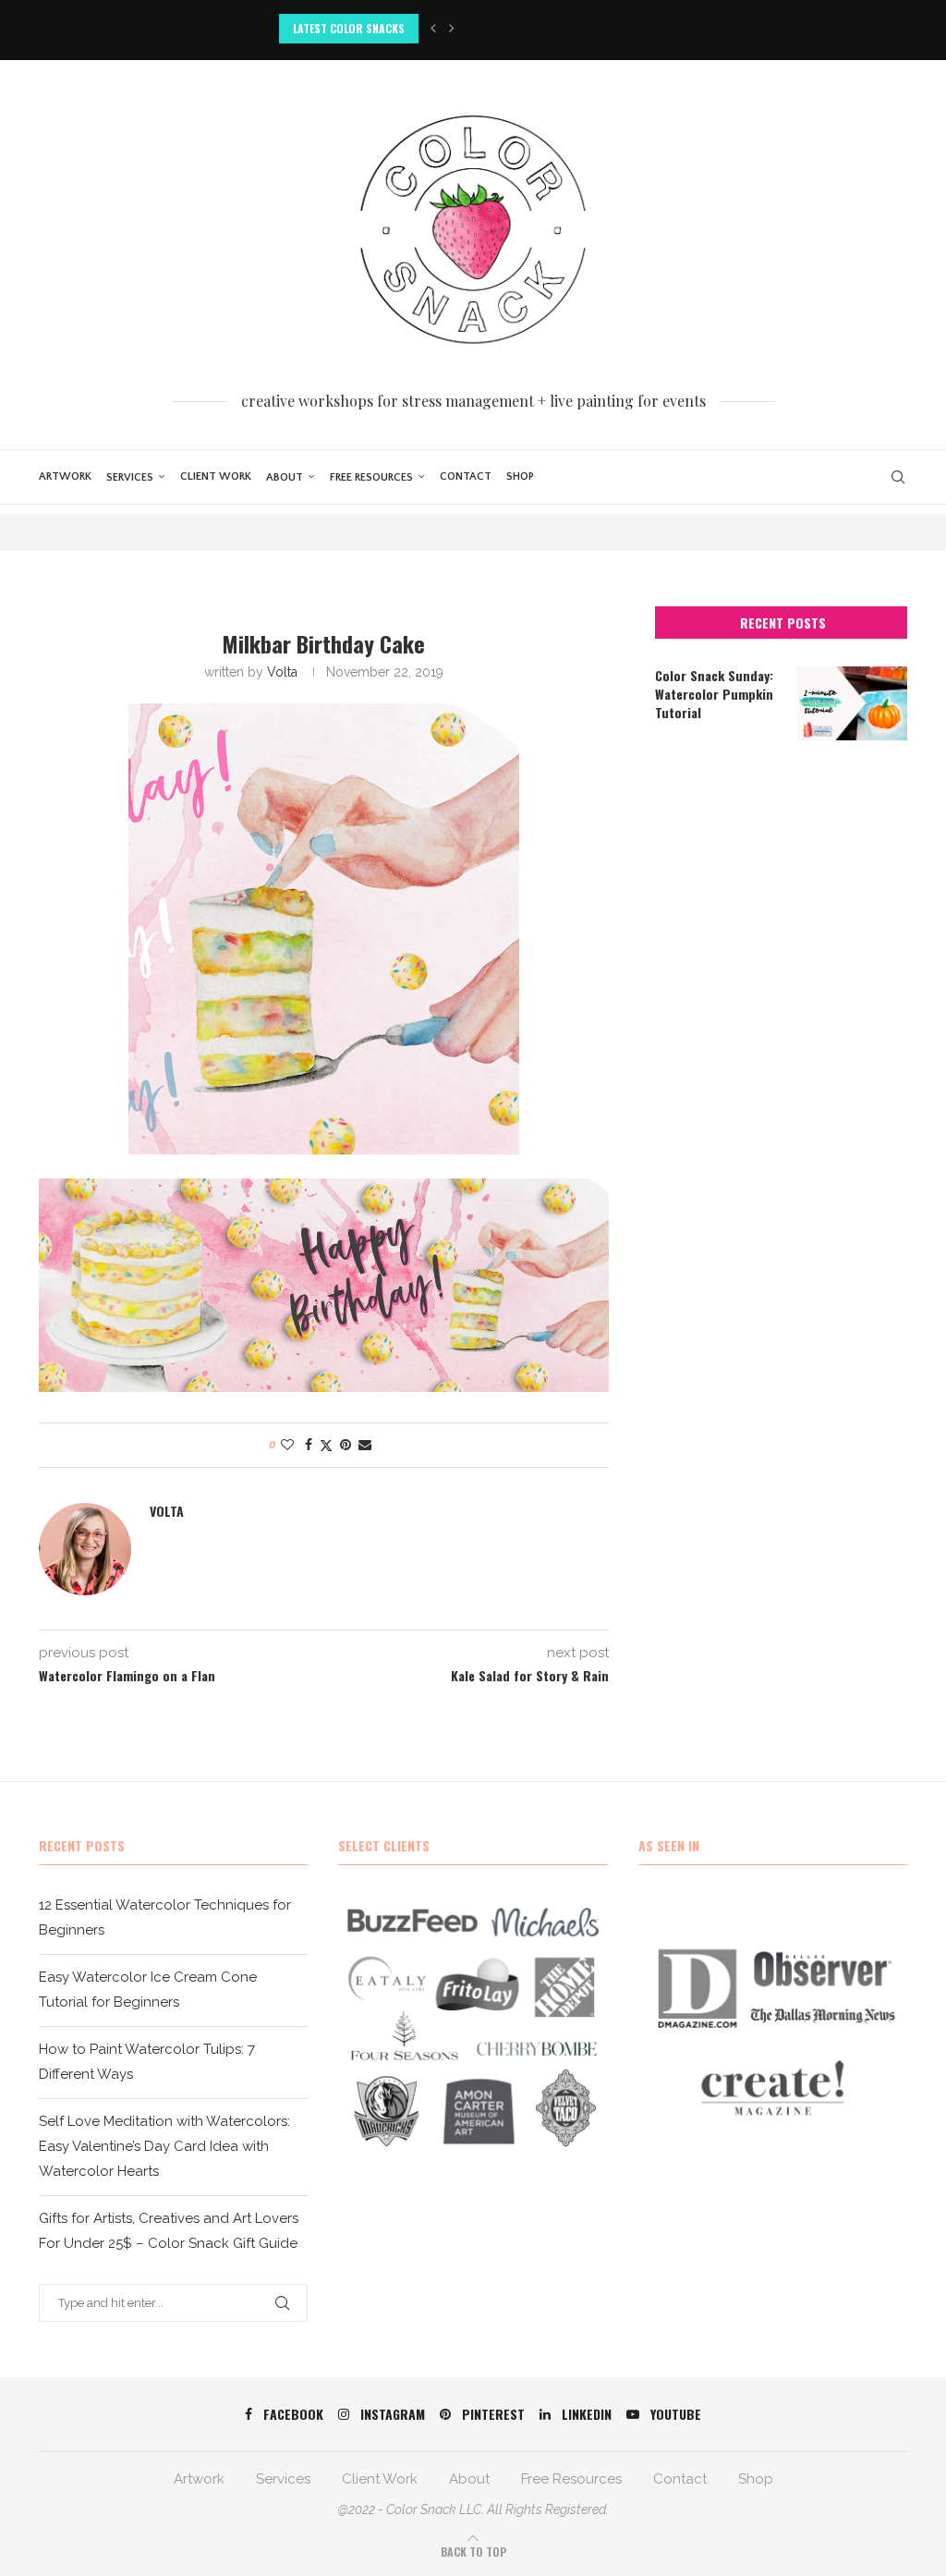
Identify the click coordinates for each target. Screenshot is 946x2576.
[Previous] (433, 29)
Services (130, 477)
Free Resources (371, 477)
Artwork (65, 476)
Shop (520, 476)
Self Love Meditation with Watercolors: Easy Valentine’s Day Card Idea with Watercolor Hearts (164, 2146)
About (285, 477)
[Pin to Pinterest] (346, 1445)
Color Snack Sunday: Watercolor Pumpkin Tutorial (714, 694)
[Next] (452, 29)
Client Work (216, 476)
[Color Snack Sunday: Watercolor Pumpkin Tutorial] (852, 703)
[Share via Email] (365, 1445)
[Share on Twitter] (326, 1445)
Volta (282, 672)
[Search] (898, 477)
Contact (466, 476)
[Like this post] (287, 1445)
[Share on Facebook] (309, 1445)
